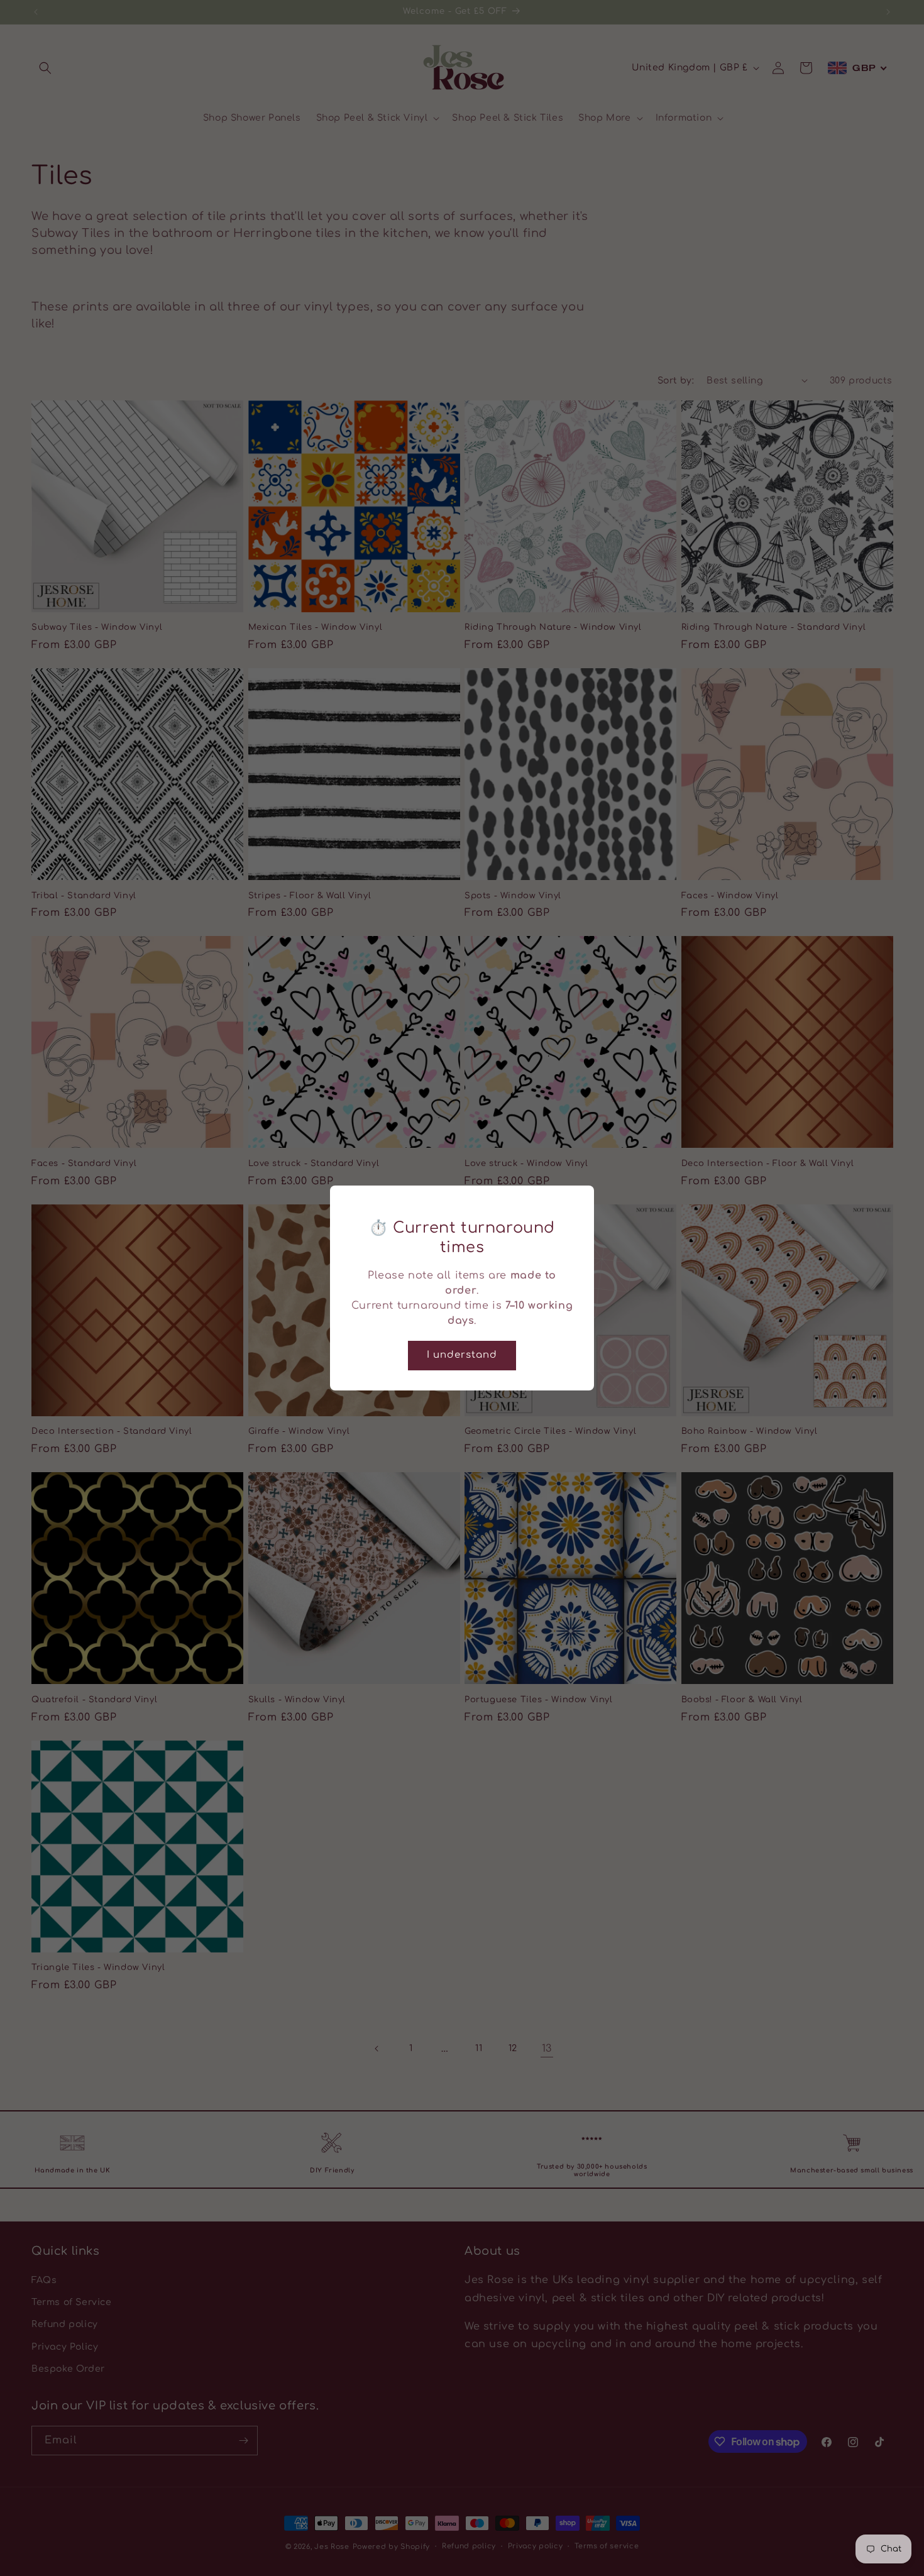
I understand (462, 1355)
